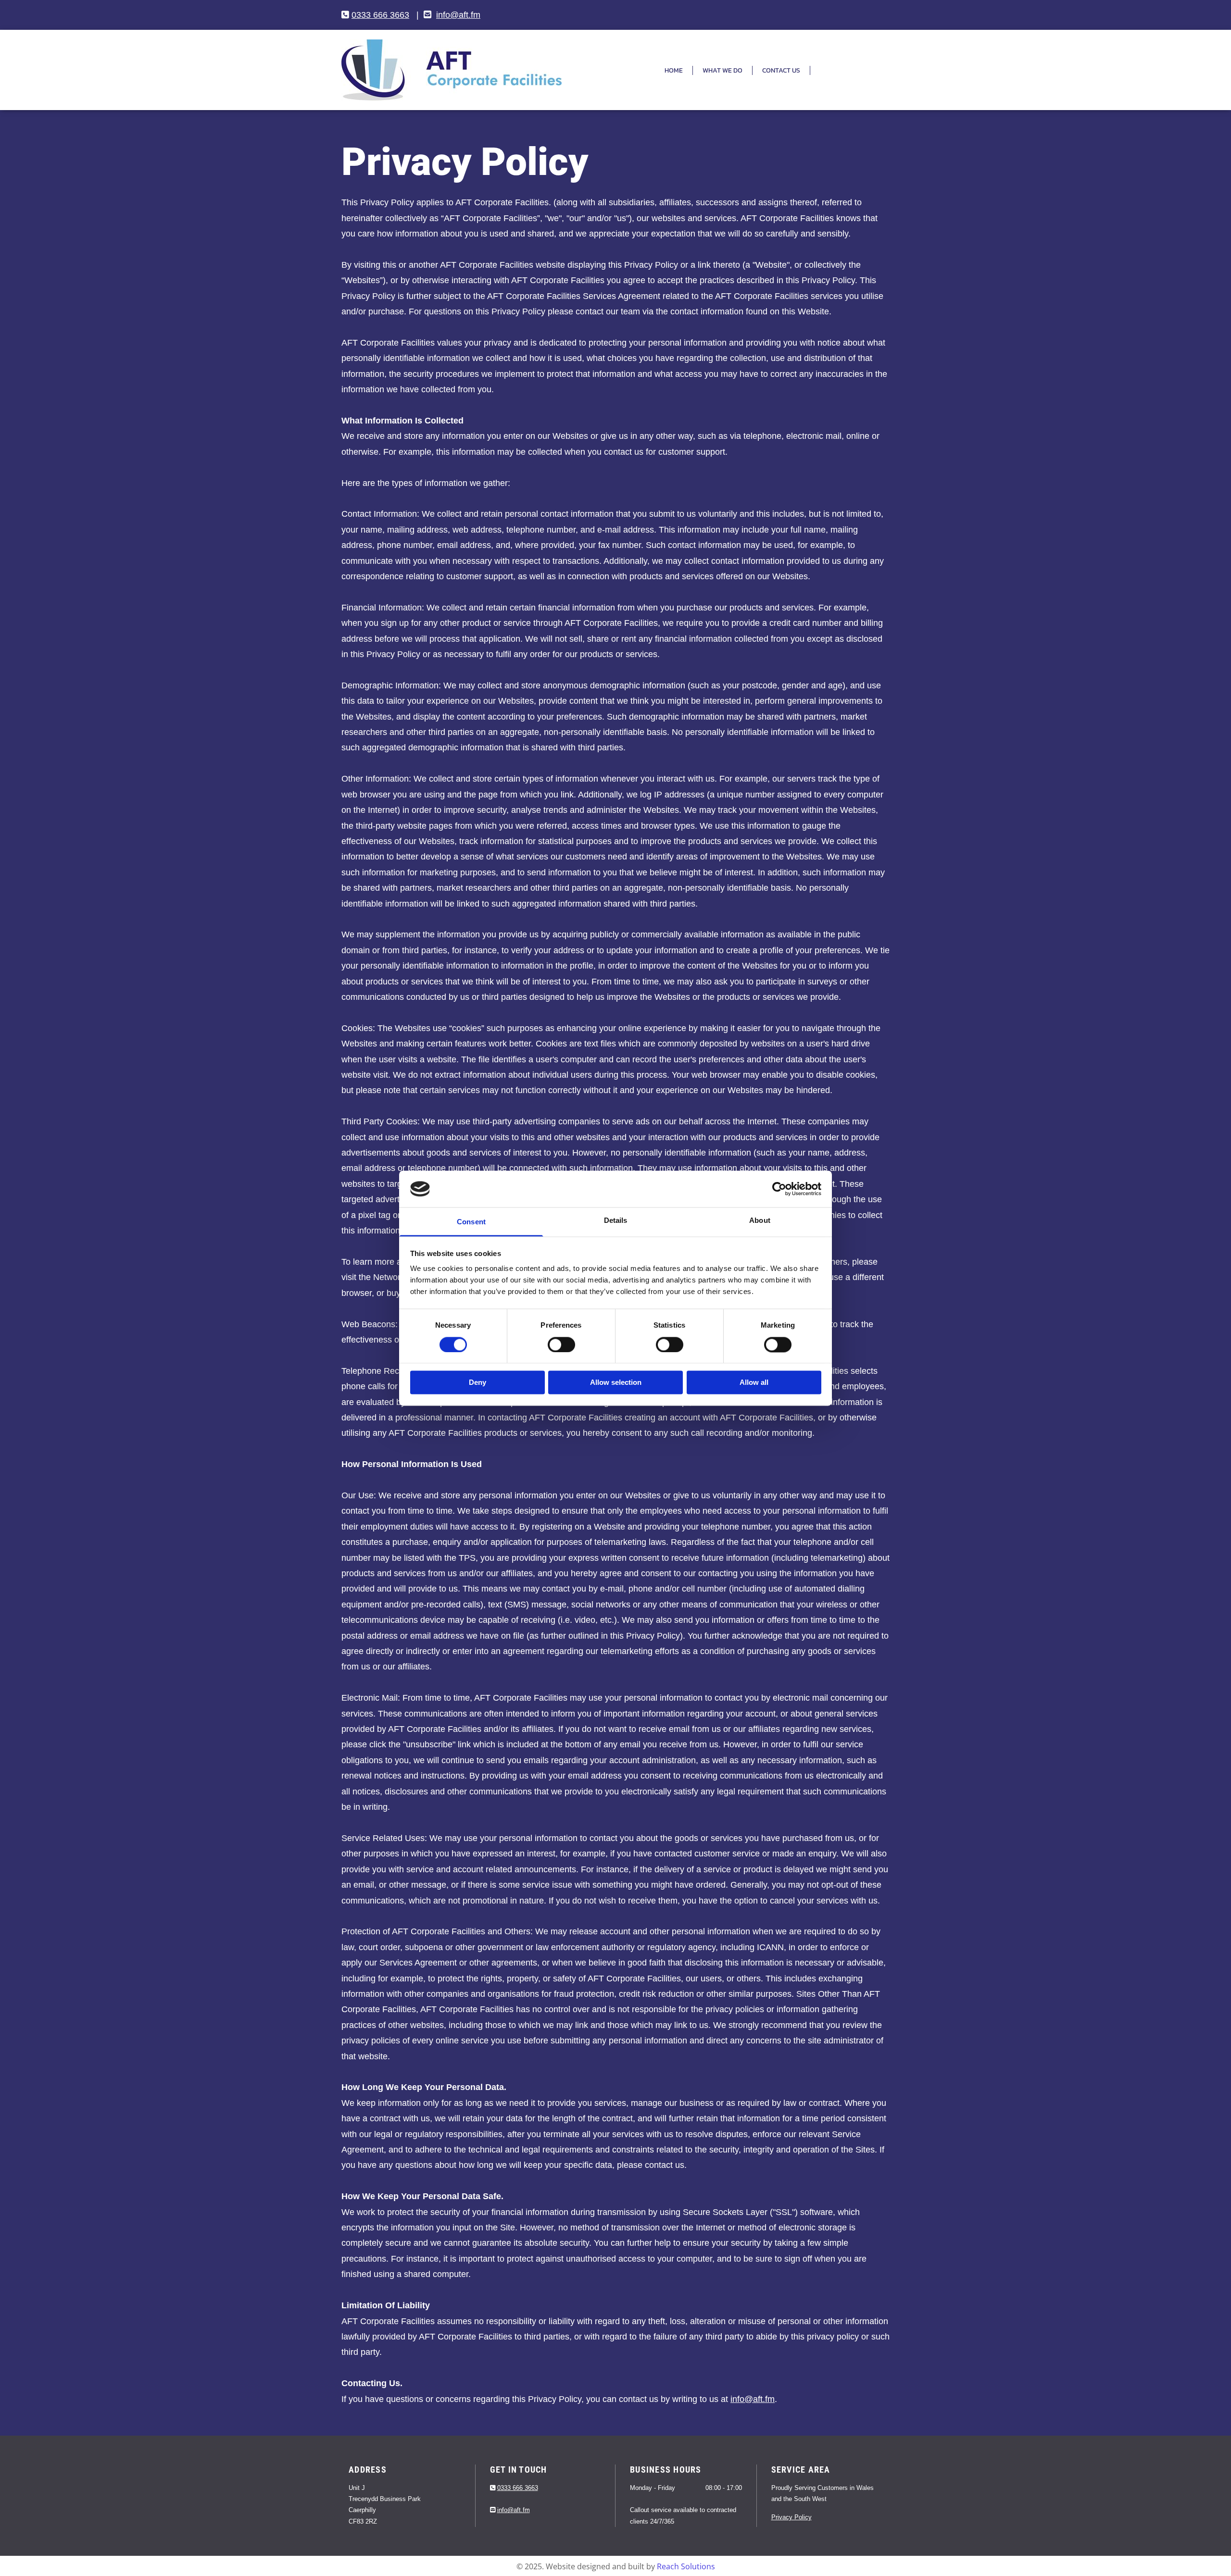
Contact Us (781, 70)
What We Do (722, 70)
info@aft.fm (458, 15)
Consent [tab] (471, 1222)
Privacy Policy (791, 2517)
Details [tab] (616, 1221)
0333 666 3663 (380, 15)
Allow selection (616, 1383)
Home (674, 70)
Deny (477, 1383)
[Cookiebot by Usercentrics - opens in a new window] (779, 1189)
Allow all (754, 1383)
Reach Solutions (686, 2566)
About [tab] (760, 1221)
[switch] (561, 1344)
